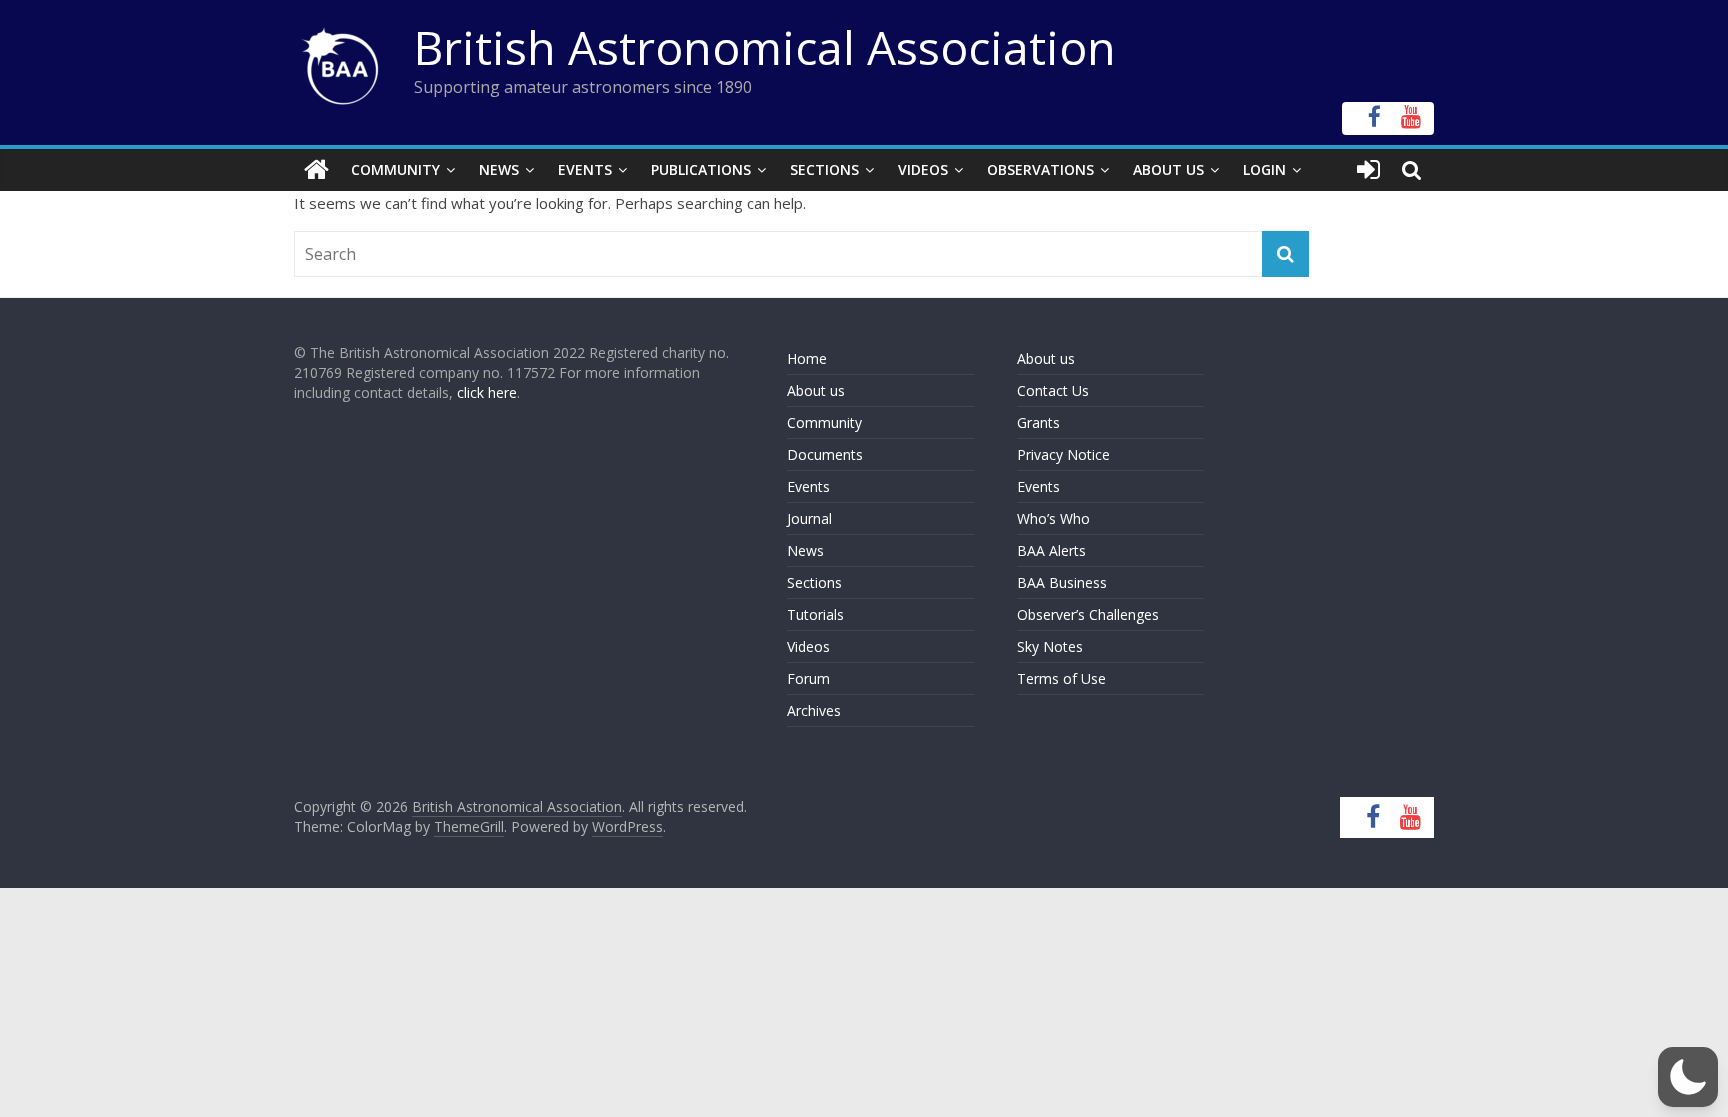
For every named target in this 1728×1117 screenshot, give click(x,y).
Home (807, 358)
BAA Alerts (1051, 550)
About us (816, 390)
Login (1264, 169)
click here (487, 392)
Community (395, 169)
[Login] (1368, 170)
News (499, 169)
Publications (701, 169)
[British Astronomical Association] (316, 170)
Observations (1040, 169)
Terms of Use (1061, 678)
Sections (824, 169)
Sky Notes (1050, 646)
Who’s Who (1053, 518)
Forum (808, 678)
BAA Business (1062, 582)
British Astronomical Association (765, 47)
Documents (825, 454)
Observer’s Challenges (1088, 614)
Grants (1038, 422)
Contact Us (1053, 390)
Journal (809, 518)
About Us (1168, 169)
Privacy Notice (1063, 454)
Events (585, 169)
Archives (814, 710)
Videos (923, 169)
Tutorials (815, 614)
